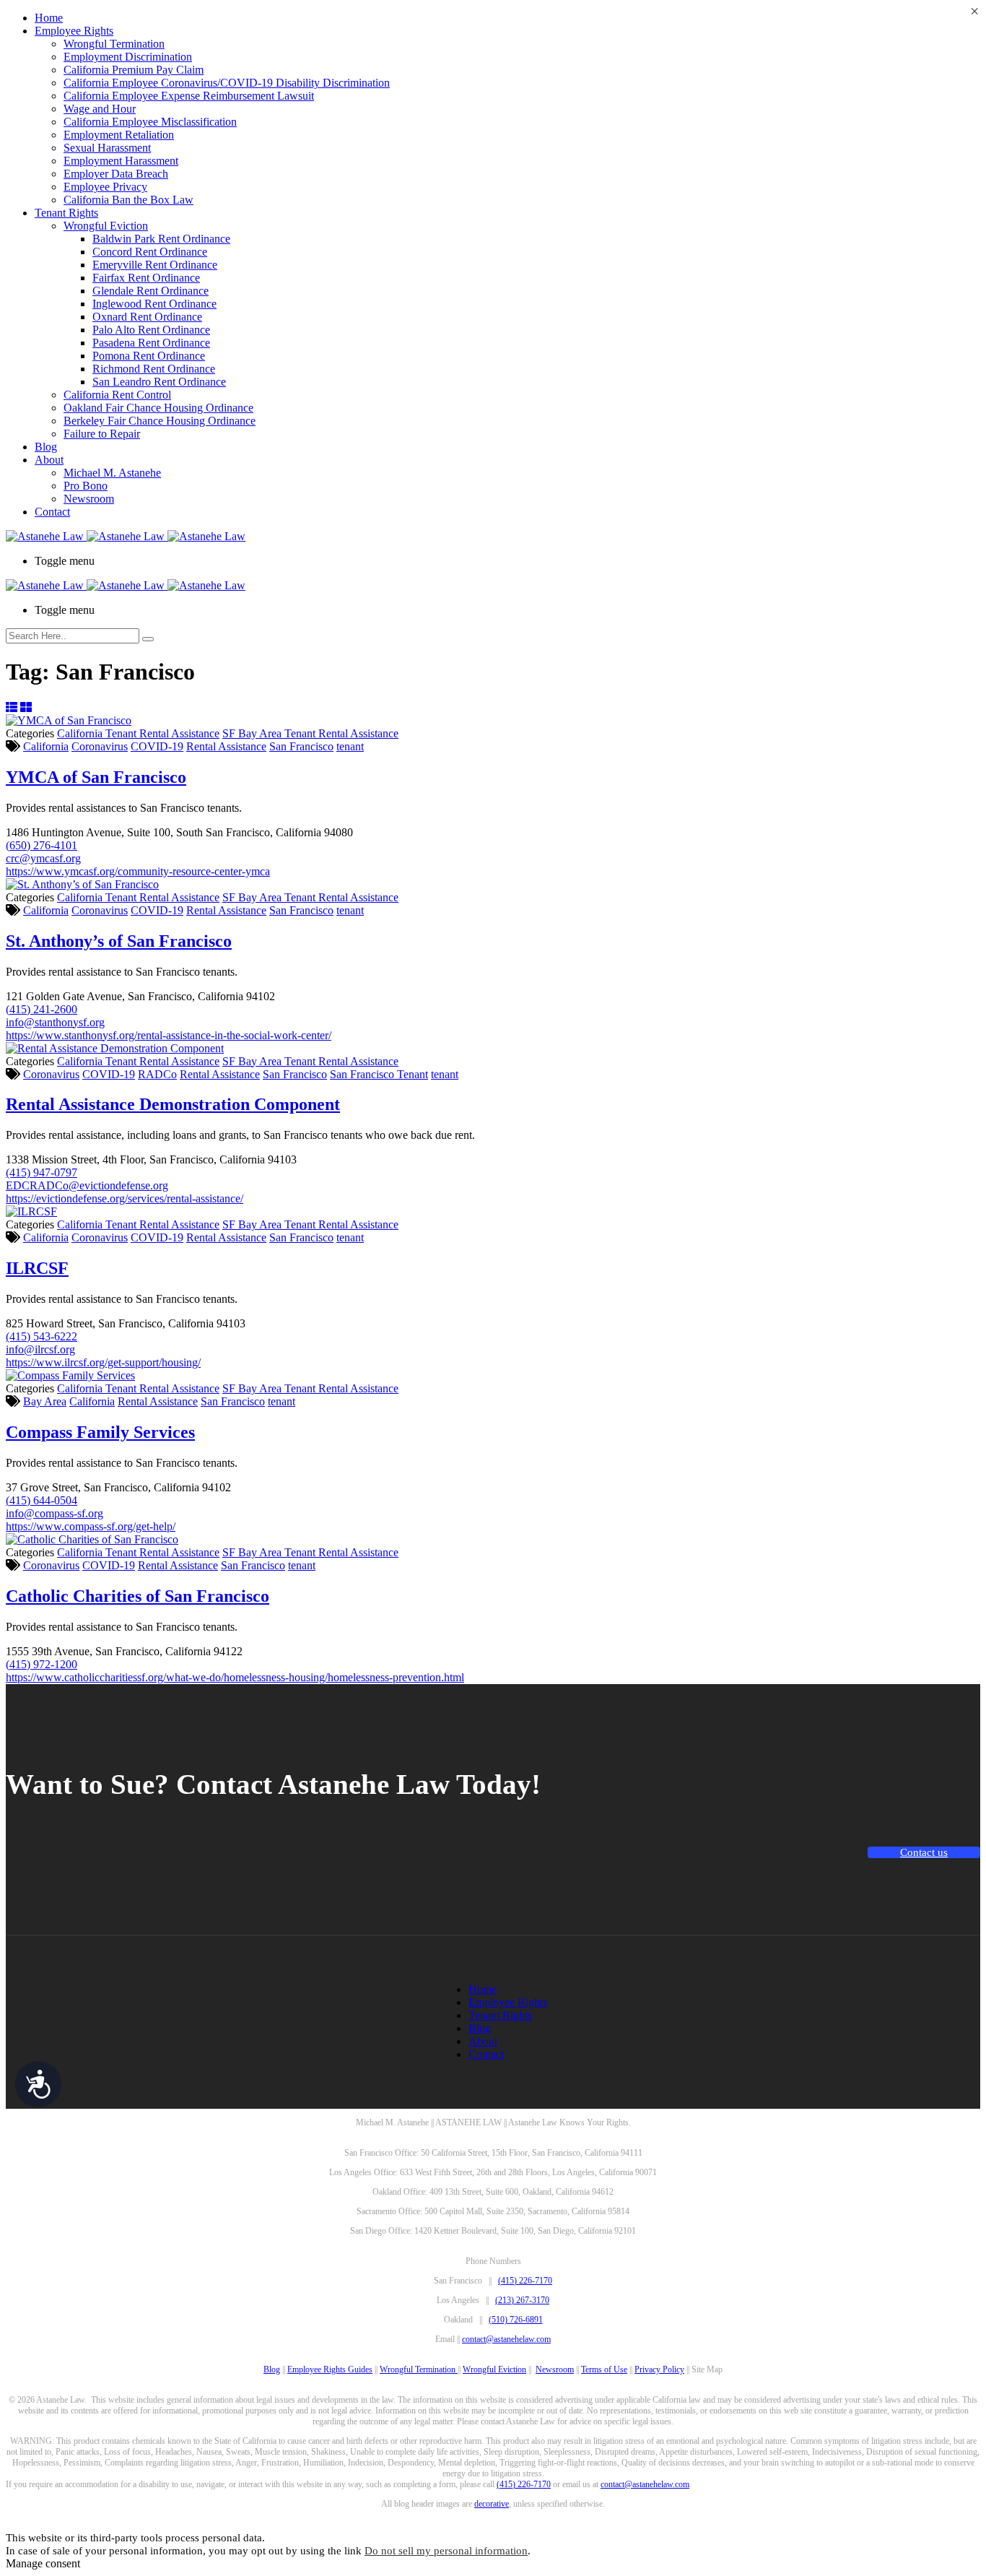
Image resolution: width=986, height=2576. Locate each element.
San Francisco (301, 746)
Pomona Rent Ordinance (149, 356)
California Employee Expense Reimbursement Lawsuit (189, 96)
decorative (492, 2504)
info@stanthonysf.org (55, 1022)
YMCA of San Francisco (96, 777)
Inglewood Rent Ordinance (154, 304)
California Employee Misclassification (150, 122)
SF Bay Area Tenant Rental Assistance (310, 733)
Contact (52, 512)
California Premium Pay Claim (134, 70)
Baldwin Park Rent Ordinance (161, 239)
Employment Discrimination (128, 57)
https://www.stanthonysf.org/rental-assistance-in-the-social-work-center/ (169, 1035)
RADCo (157, 1074)
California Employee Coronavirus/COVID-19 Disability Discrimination (227, 83)
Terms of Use (604, 2369)
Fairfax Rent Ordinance (146, 278)
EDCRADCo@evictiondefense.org (87, 1185)
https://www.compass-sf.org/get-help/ (91, 1526)
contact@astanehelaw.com (506, 2339)
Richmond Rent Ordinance (154, 369)
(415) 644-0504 (42, 1500)
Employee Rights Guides (330, 2369)
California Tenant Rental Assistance (138, 733)
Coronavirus (100, 746)
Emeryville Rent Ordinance (155, 265)
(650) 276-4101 (42, 845)
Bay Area (45, 1401)
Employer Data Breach (116, 174)
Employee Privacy (105, 187)
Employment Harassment (121, 161)
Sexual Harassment (107, 148)
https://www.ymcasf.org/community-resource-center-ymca (138, 871)
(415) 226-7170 (525, 2281)
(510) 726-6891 (516, 2320)
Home (49, 18)
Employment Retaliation (119, 135)
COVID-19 (157, 746)
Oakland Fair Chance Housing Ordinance (158, 408)
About (49, 460)
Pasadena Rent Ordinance (151, 343)
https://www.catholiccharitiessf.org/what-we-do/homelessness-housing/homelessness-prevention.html (235, 1677)
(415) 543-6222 (42, 1336)
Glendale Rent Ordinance (150, 291)
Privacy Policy (659, 2369)
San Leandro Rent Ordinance (159, 382)
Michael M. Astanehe (112, 473)
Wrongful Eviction (106, 226)
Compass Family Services (100, 1432)
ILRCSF (37, 1268)
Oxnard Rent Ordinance (147, 317)
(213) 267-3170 (522, 2300)
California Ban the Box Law (128, 200)
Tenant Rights (66, 213)
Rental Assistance (226, 746)
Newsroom (89, 499)
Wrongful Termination (114, 44)
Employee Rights (74, 31)
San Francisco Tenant (379, 1074)
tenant (350, 746)
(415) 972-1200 (42, 1664)
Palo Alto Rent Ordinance (151, 330)
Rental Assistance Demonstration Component (173, 1104)
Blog (46, 447)
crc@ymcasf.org (43, 858)
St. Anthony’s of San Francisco (119, 941)
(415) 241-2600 (42, 1009)
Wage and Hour (100, 109)
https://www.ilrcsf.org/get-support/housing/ (103, 1362)
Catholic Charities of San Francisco (138, 1596)
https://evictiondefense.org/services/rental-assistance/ (125, 1198)
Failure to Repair (102, 434)
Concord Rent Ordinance (150, 252)
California (46, 746)
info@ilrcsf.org (40, 1349)
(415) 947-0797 (42, 1172)
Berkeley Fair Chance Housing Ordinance (160, 421)
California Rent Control (117, 395)
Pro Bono (86, 486)
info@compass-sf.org (54, 1513)
